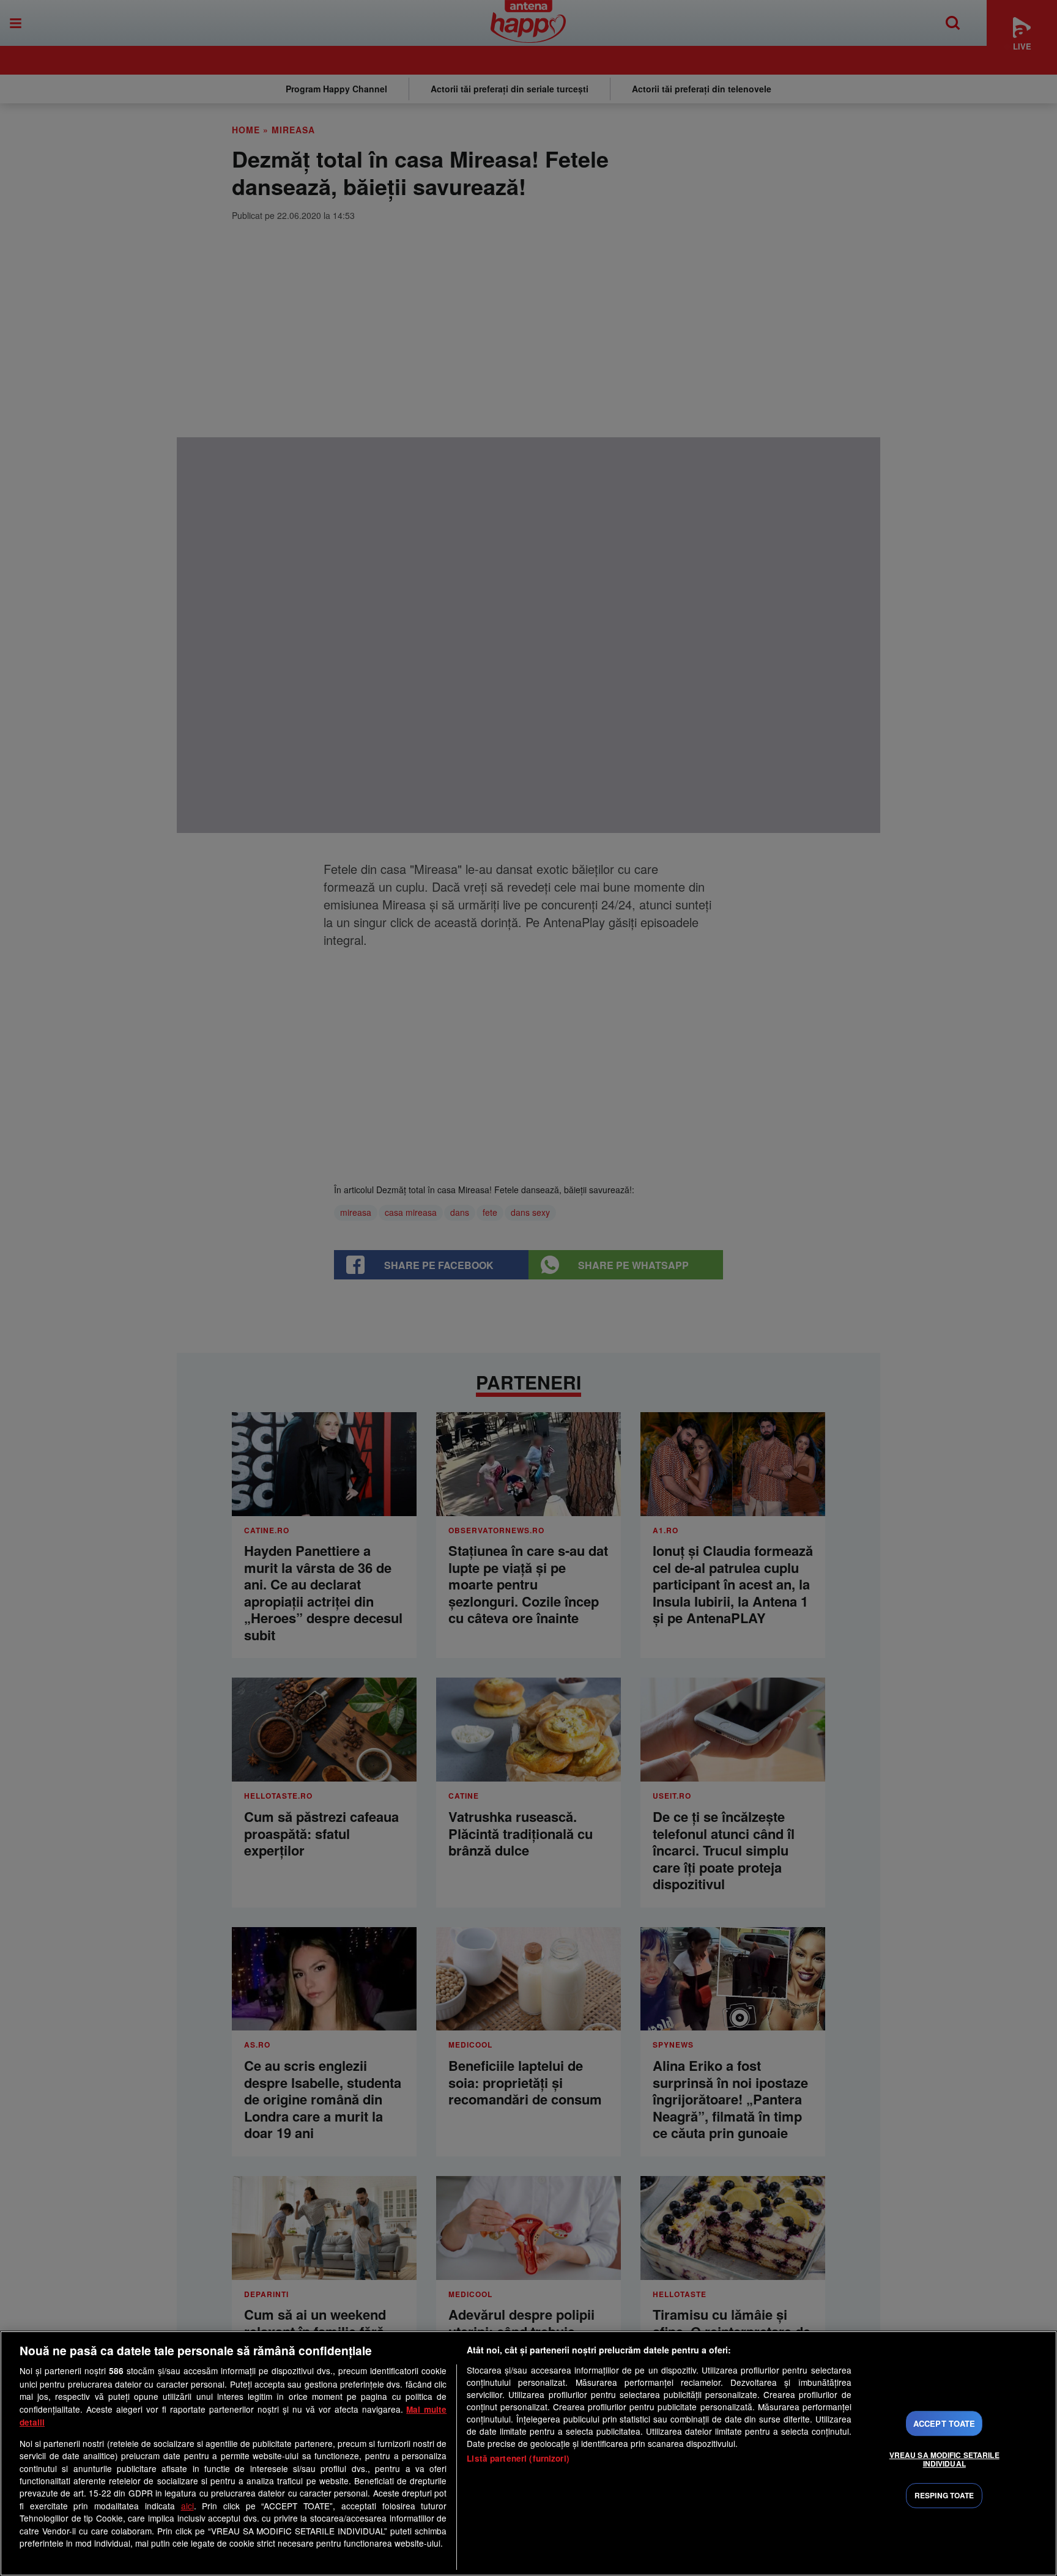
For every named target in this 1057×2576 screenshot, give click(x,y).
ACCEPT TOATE (944, 2423)
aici (187, 2506)
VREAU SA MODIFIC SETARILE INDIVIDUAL (944, 2459)
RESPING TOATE (944, 2495)
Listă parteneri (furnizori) (518, 2458)
